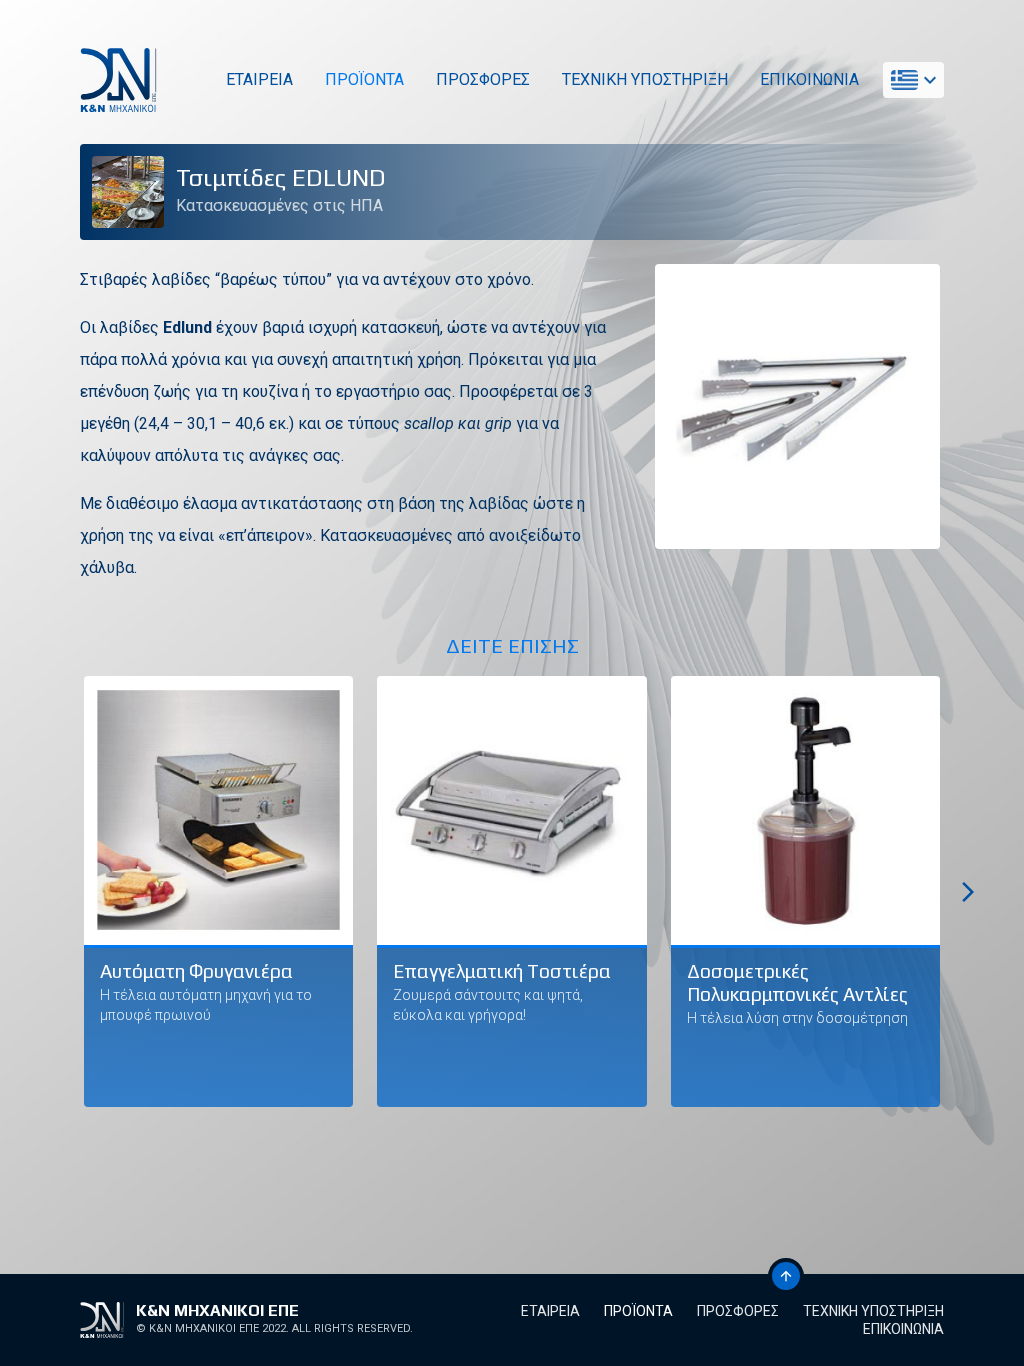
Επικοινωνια (809, 79)
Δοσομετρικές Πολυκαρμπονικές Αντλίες (797, 982)
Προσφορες (483, 79)
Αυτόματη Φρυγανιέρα (196, 971)
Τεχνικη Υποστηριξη (645, 79)
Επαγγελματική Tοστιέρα (502, 971)
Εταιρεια (259, 79)
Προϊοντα (364, 79)
